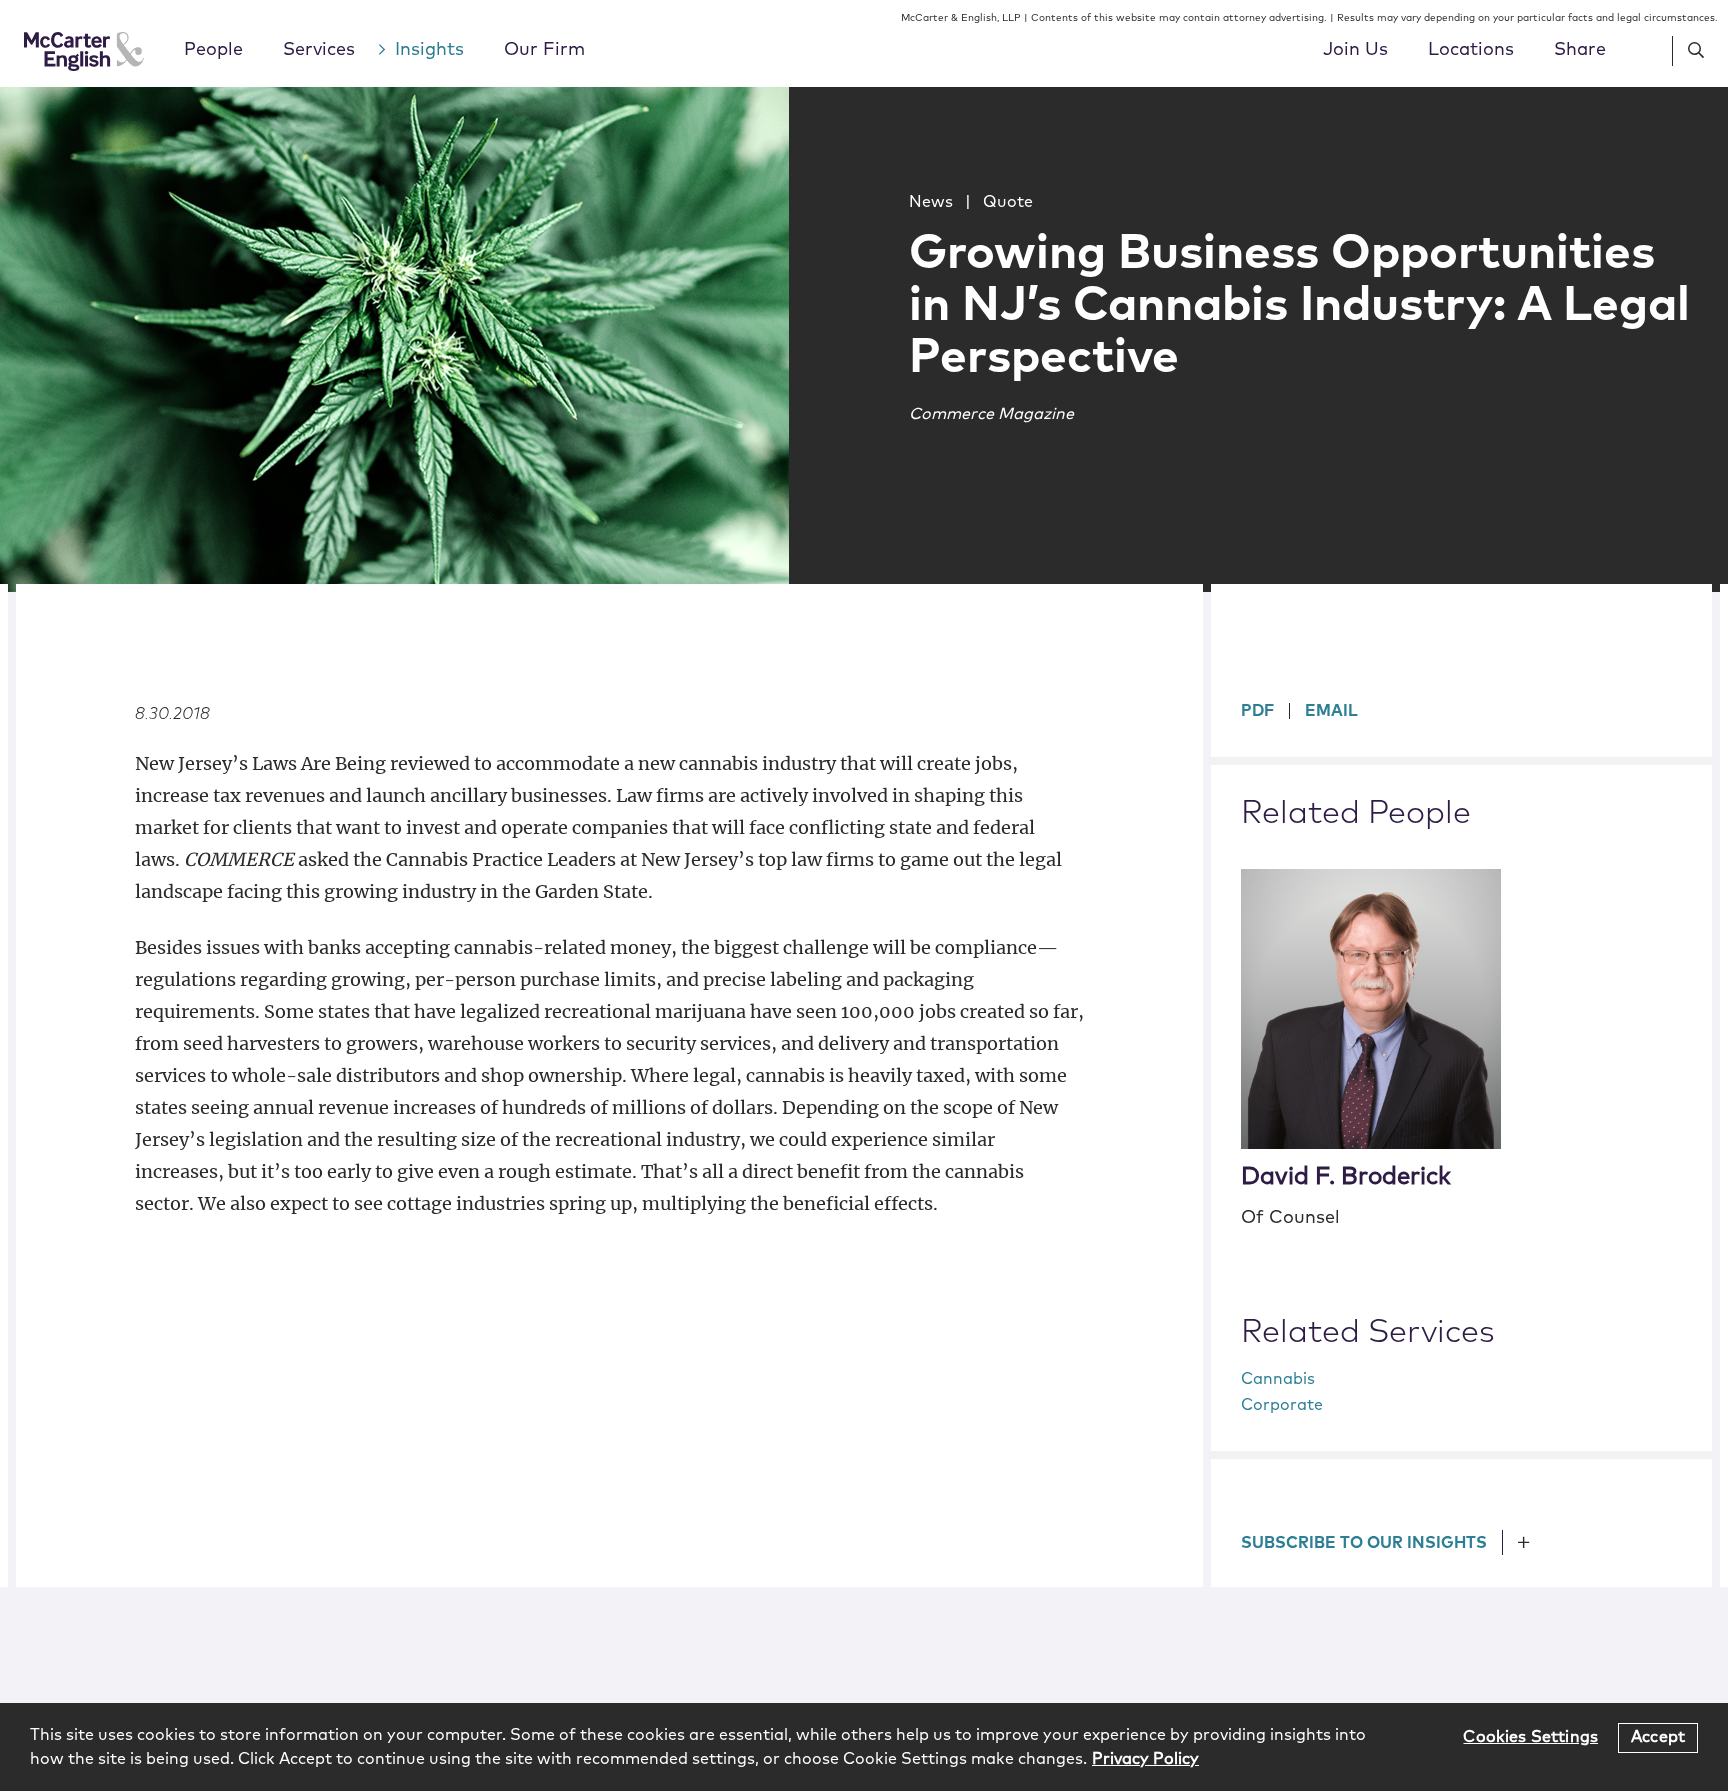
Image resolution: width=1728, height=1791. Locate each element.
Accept (1658, 1737)
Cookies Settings (1530, 1737)
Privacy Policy (1145, 1759)
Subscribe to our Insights (1364, 1543)
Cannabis (1278, 1379)
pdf (1257, 711)
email (1331, 711)
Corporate (1282, 1405)
